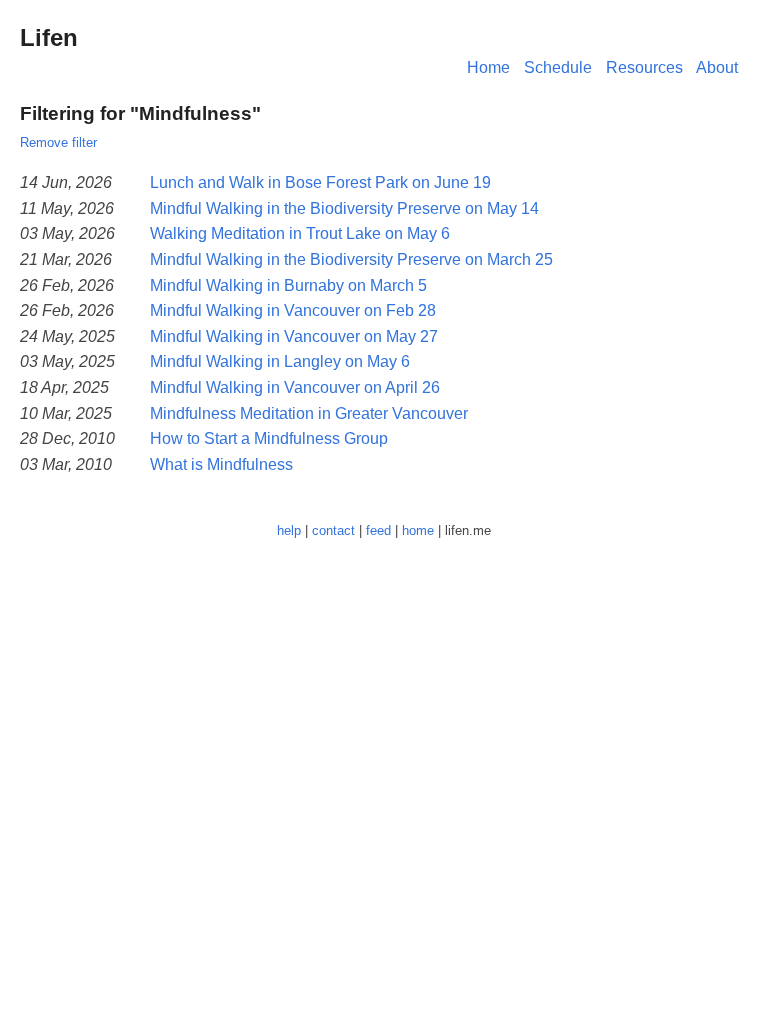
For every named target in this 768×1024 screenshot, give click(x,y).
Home (488, 67)
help (289, 530)
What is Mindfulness (221, 464)
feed (378, 530)
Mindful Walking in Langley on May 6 (280, 361)
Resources (644, 67)
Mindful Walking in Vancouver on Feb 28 (293, 310)
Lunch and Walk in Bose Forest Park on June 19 (320, 182)
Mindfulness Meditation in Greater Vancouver (309, 413)
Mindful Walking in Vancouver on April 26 (295, 387)
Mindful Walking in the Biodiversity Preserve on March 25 (351, 259)
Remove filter (58, 142)
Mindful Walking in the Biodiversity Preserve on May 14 (344, 208)
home (418, 530)
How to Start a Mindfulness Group (269, 438)
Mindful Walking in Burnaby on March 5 (288, 285)
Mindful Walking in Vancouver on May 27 (294, 336)
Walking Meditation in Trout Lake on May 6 (300, 233)
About (717, 67)
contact (333, 530)
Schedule (558, 67)
